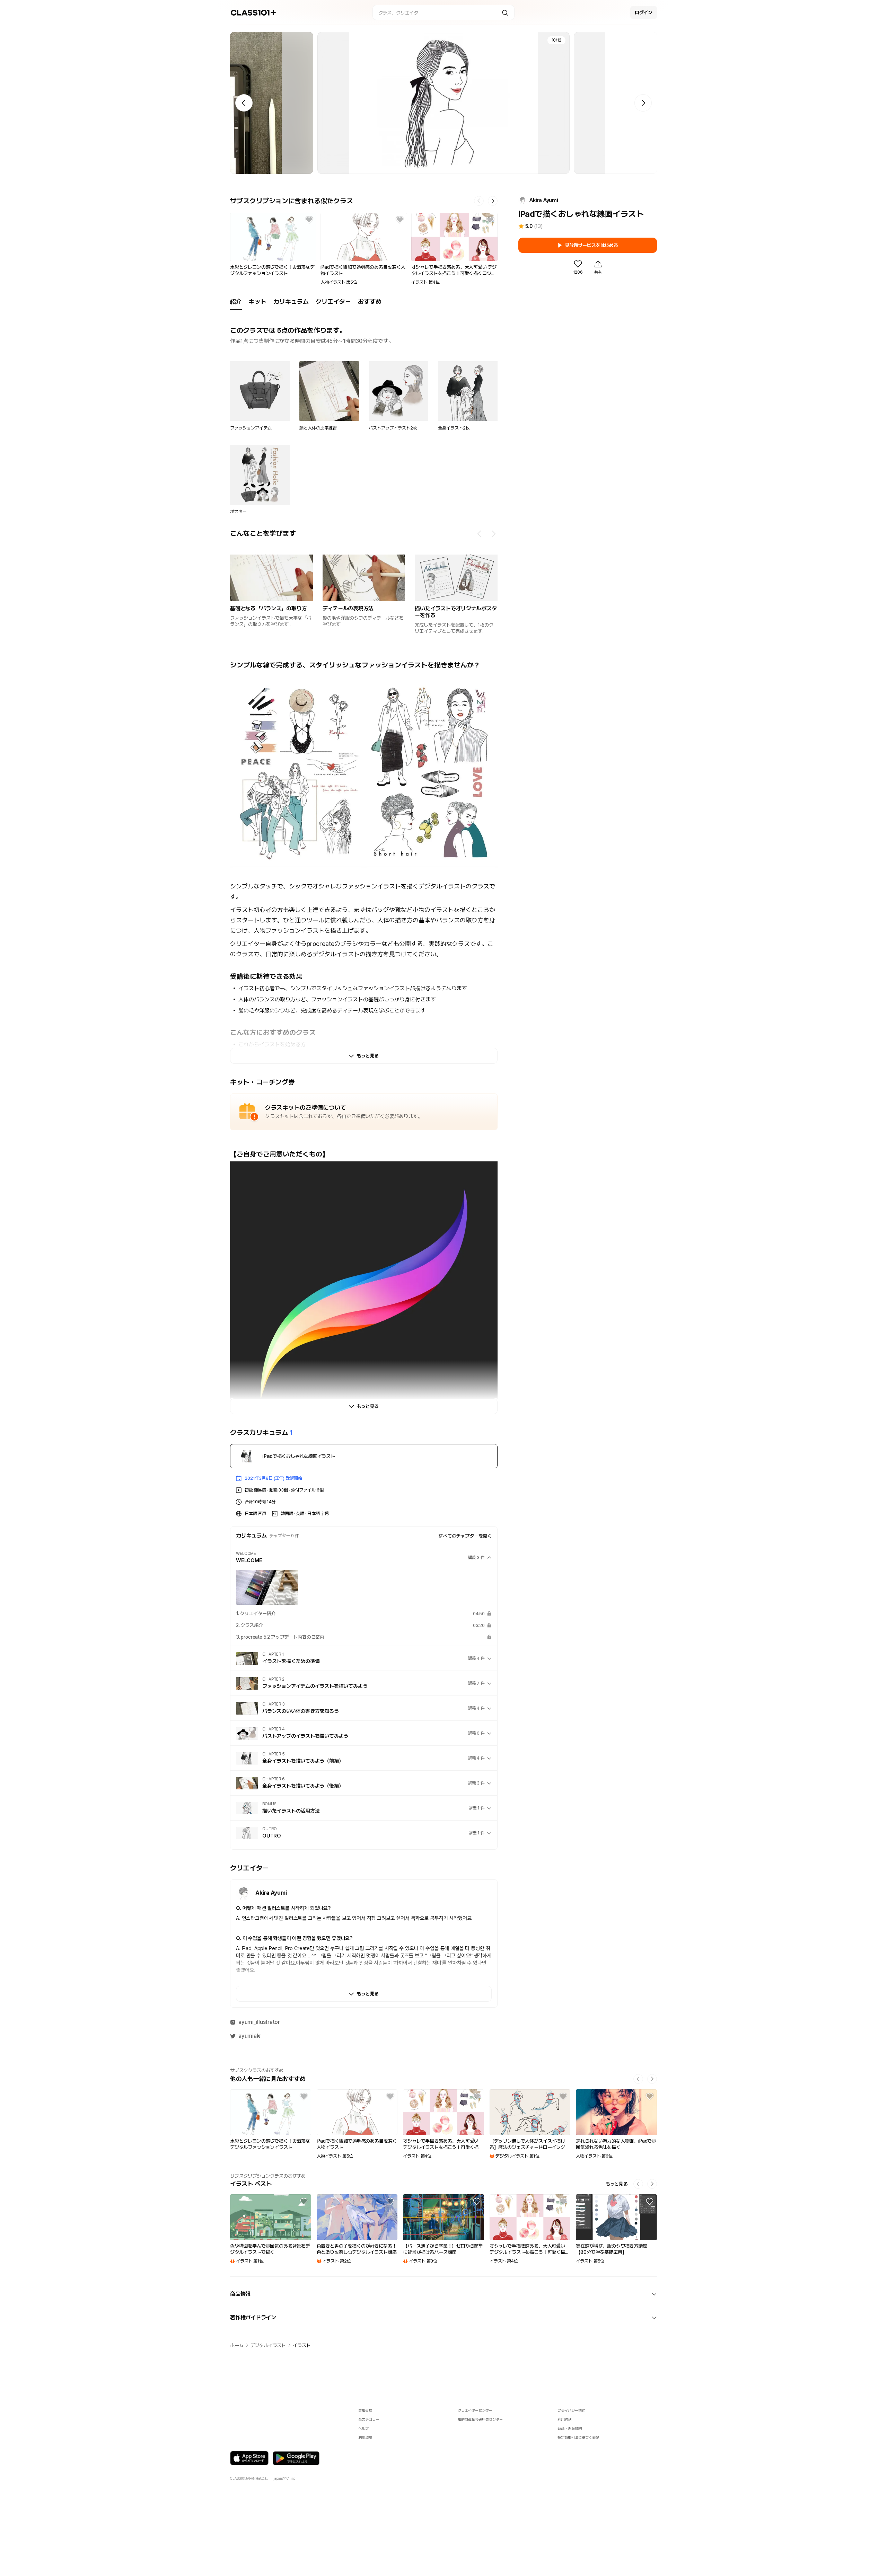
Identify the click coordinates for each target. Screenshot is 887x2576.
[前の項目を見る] (480, 534)
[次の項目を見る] (493, 534)
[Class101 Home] (253, 13)
